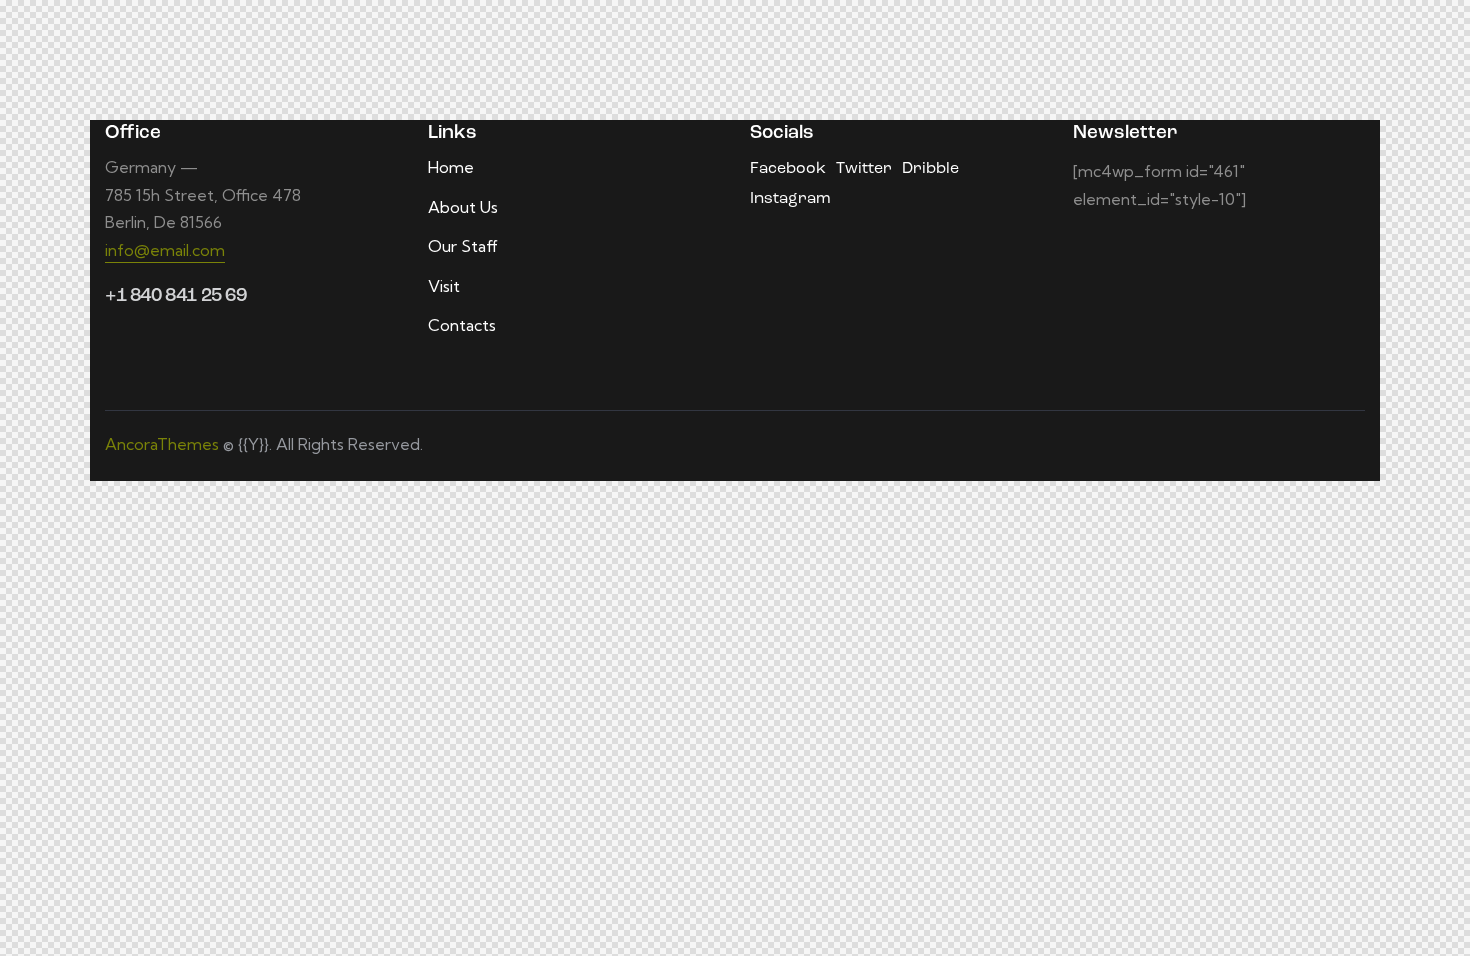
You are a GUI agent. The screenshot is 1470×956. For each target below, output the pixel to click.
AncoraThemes (162, 444)
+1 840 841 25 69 (176, 296)
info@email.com (165, 250)
